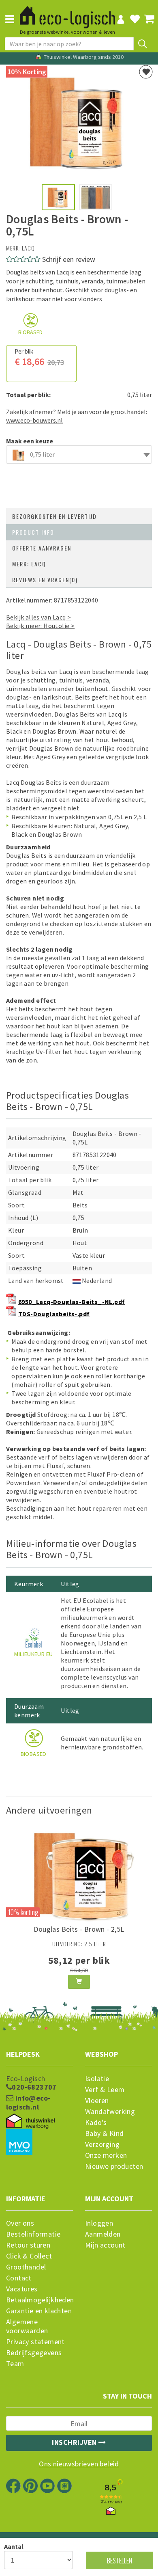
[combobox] (79, 455)
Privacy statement (35, 2342)
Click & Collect (29, 2256)
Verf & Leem (105, 2090)
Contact (19, 2278)
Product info (33, 532)
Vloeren (97, 2101)
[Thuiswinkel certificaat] (30, 2121)
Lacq (28, 248)
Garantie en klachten (39, 2311)
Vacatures (22, 2289)
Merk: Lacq (29, 564)
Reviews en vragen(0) (45, 580)
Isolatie (97, 2079)
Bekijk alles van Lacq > (38, 617)
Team (15, 2364)
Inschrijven (75, 2442)
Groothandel (26, 2267)
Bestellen (120, 2560)
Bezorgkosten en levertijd (54, 516)
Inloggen (99, 2223)
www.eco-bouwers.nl (34, 420)
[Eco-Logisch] (67, 14)
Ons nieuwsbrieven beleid (79, 2464)
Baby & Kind (104, 2133)
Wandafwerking (110, 2112)
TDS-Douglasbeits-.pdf (54, 1314)
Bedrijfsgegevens (34, 2353)
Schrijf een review (69, 259)
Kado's (96, 2123)
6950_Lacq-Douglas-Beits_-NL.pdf (72, 1302)
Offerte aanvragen (42, 548)
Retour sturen (28, 2245)
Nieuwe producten (114, 2166)
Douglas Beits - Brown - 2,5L (79, 1929)
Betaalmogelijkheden (39, 2300)
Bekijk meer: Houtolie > (40, 626)
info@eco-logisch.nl (28, 2103)
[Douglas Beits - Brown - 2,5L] (79, 1873)
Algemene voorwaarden (27, 2326)
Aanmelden (103, 2234)
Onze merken (106, 2155)
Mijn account (105, 2245)
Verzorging (102, 2144)
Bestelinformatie (33, 2234)
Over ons (20, 2223)
